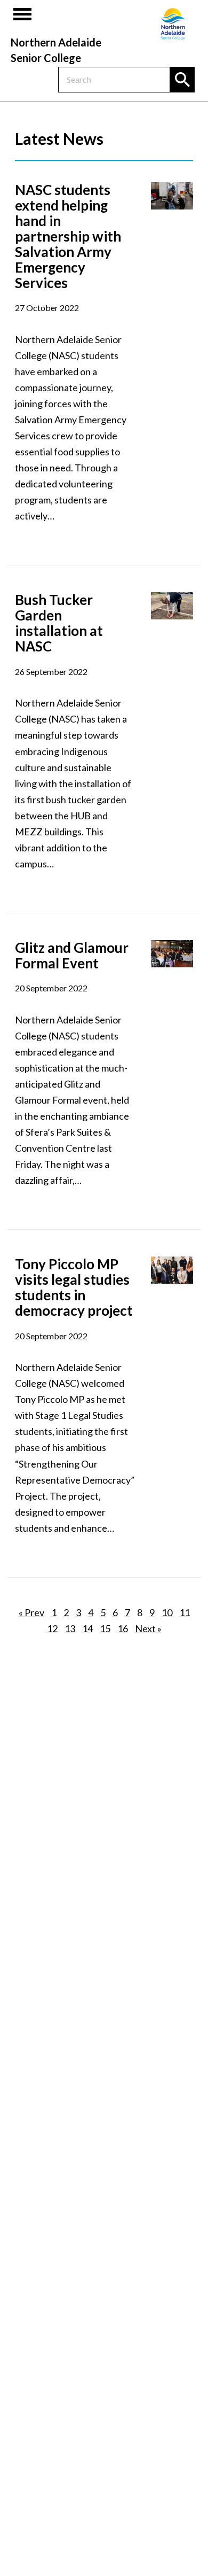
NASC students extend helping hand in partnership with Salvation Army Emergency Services (68, 236)
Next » (148, 1628)
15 (105, 1628)
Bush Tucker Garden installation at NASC (59, 623)
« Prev (31, 1612)
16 (123, 1628)
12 (52, 1628)
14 (87, 1628)
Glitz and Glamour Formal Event (72, 955)
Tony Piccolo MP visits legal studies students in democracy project (74, 1287)
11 (185, 1612)
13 (70, 1628)
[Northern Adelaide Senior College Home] (173, 24)
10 (167, 1612)
